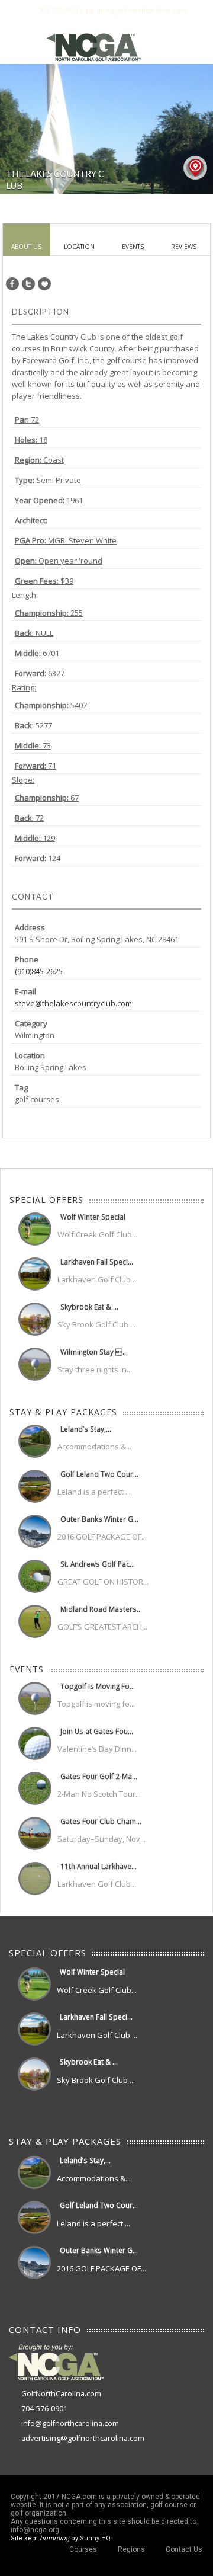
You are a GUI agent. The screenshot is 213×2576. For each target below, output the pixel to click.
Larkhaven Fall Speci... (97, 1262)
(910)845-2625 (39, 971)
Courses (83, 2549)
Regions (131, 2549)
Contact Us (184, 2549)
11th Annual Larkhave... (99, 1866)
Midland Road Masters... (101, 1609)
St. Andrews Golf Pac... (98, 1564)
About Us (26, 247)
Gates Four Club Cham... (101, 1821)
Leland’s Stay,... (86, 1429)
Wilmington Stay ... (94, 1352)
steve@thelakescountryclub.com (73, 1003)
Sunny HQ (95, 2538)
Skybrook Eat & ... (89, 1307)
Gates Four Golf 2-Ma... (99, 1776)
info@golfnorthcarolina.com (70, 2423)
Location (79, 247)
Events (133, 247)
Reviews (184, 247)
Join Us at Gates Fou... (97, 1731)
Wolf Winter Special (93, 1217)
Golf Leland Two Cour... (99, 1474)
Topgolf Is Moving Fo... (98, 1686)
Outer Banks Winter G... (99, 1519)
